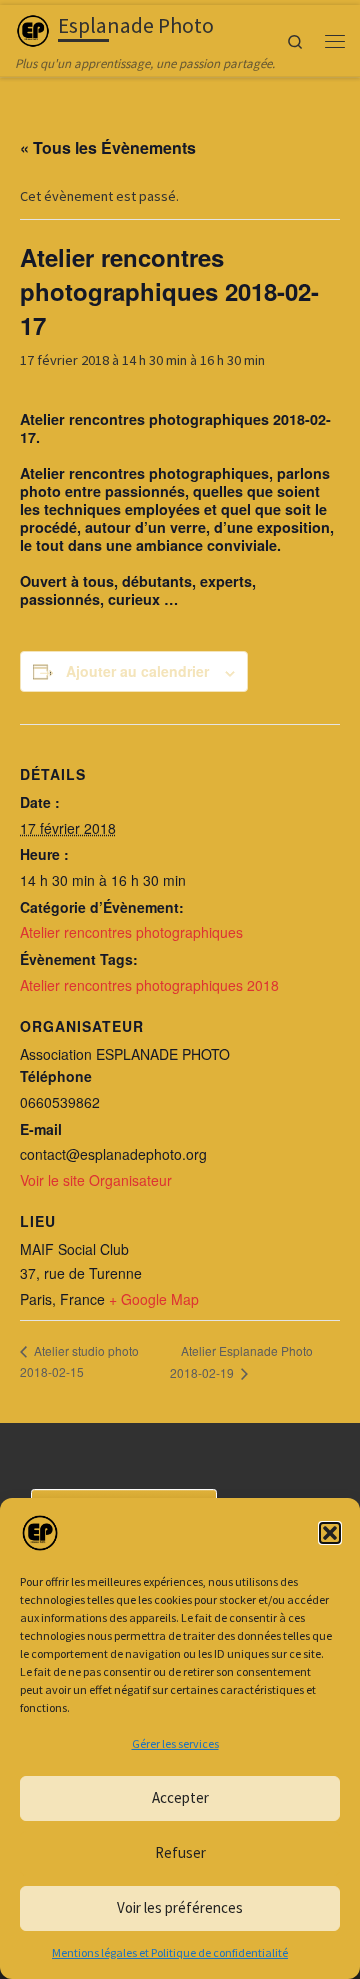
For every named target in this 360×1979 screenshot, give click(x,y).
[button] (330, 1533)
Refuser (180, 1852)
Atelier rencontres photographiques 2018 (149, 985)
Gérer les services (175, 1743)
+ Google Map (154, 1299)
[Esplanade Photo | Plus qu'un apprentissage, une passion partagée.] (33, 28)
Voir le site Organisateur (96, 1180)
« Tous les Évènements (108, 147)
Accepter (180, 1797)
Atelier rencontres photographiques (131, 932)
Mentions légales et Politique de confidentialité (170, 1952)
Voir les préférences (180, 1907)
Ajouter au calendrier (137, 671)
